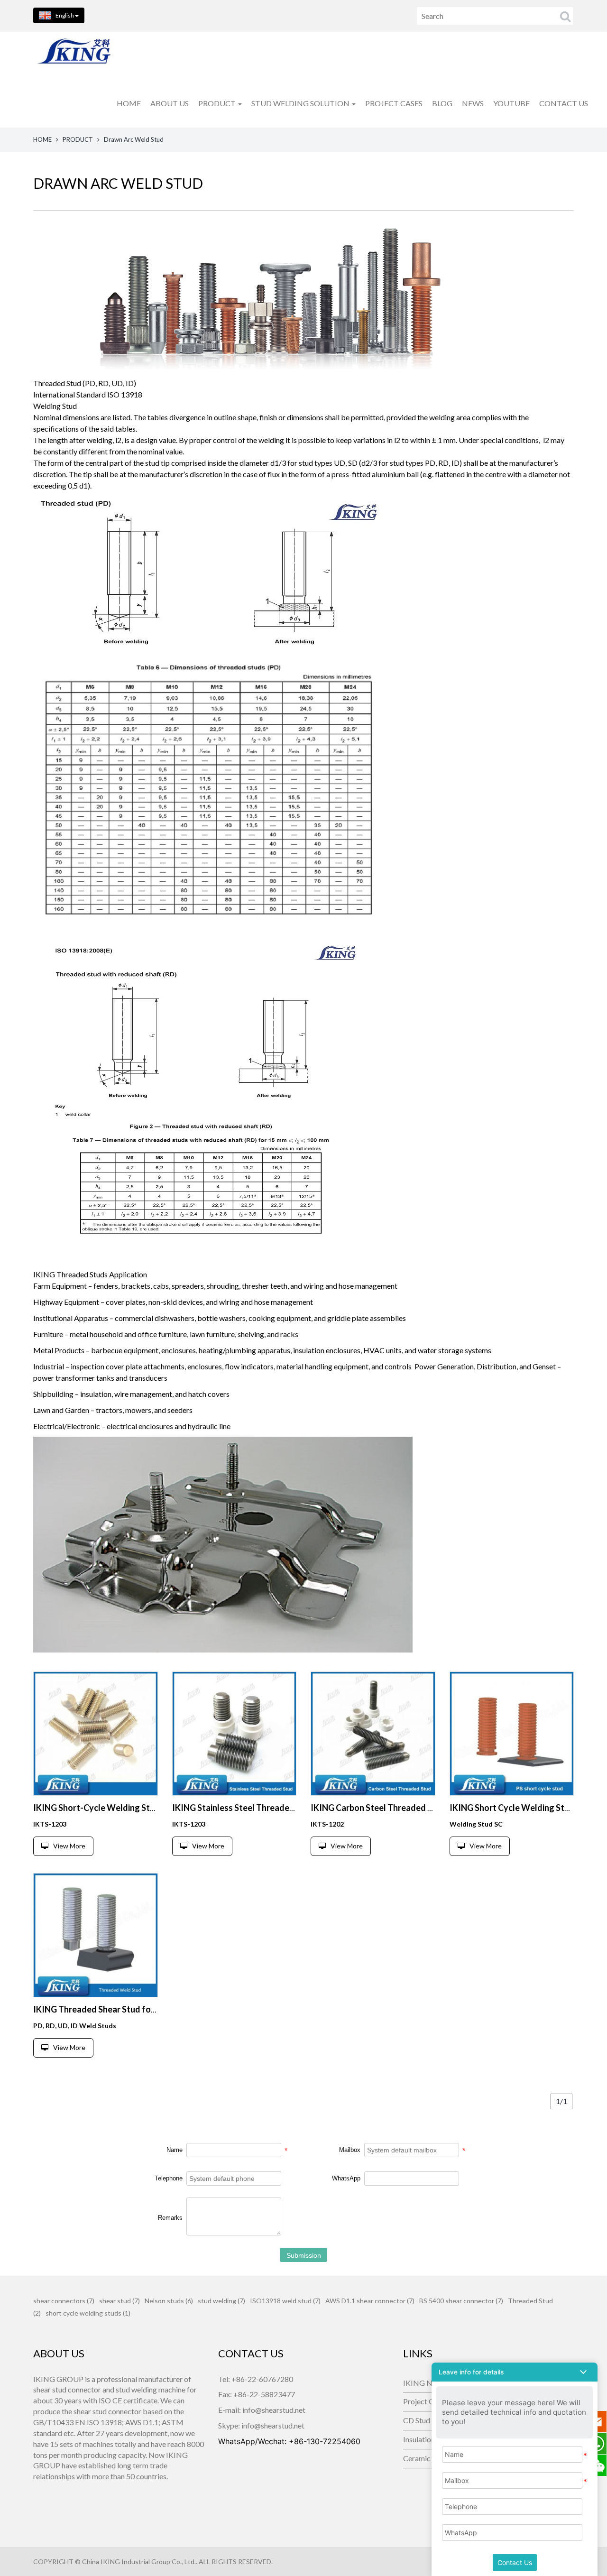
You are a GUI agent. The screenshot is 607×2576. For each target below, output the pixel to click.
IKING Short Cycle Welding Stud (512, 1808)
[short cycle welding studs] (96, 1734)
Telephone (169, 2178)
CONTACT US (564, 103)
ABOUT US (170, 103)
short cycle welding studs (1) (88, 2313)
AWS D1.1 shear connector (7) (370, 2301)
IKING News (424, 2383)
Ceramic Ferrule (427, 2458)
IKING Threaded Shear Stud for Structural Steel (125, 2009)
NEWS (473, 103)
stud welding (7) (221, 2301)
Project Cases (426, 2401)
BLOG (442, 103)
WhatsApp (346, 2178)
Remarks (170, 2218)
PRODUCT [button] (218, 103)
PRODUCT (78, 139)
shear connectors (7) (64, 2301)
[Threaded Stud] (235, 1734)
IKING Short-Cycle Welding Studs (99, 1808)
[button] (515, 2372)
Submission (304, 2255)
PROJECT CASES (394, 103)
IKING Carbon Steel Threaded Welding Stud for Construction (429, 1808)
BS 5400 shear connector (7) (461, 2301)
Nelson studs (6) (169, 2301)
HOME (129, 103)
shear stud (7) (120, 2301)
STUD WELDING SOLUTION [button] (301, 103)
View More (69, 1846)
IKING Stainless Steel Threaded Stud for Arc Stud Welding (285, 1808)
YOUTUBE (511, 103)
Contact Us (515, 2562)
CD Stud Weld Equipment (427, 2420)
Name (175, 2150)
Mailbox (350, 2150)
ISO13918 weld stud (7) (285, 2301)
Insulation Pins (427, 2439)
